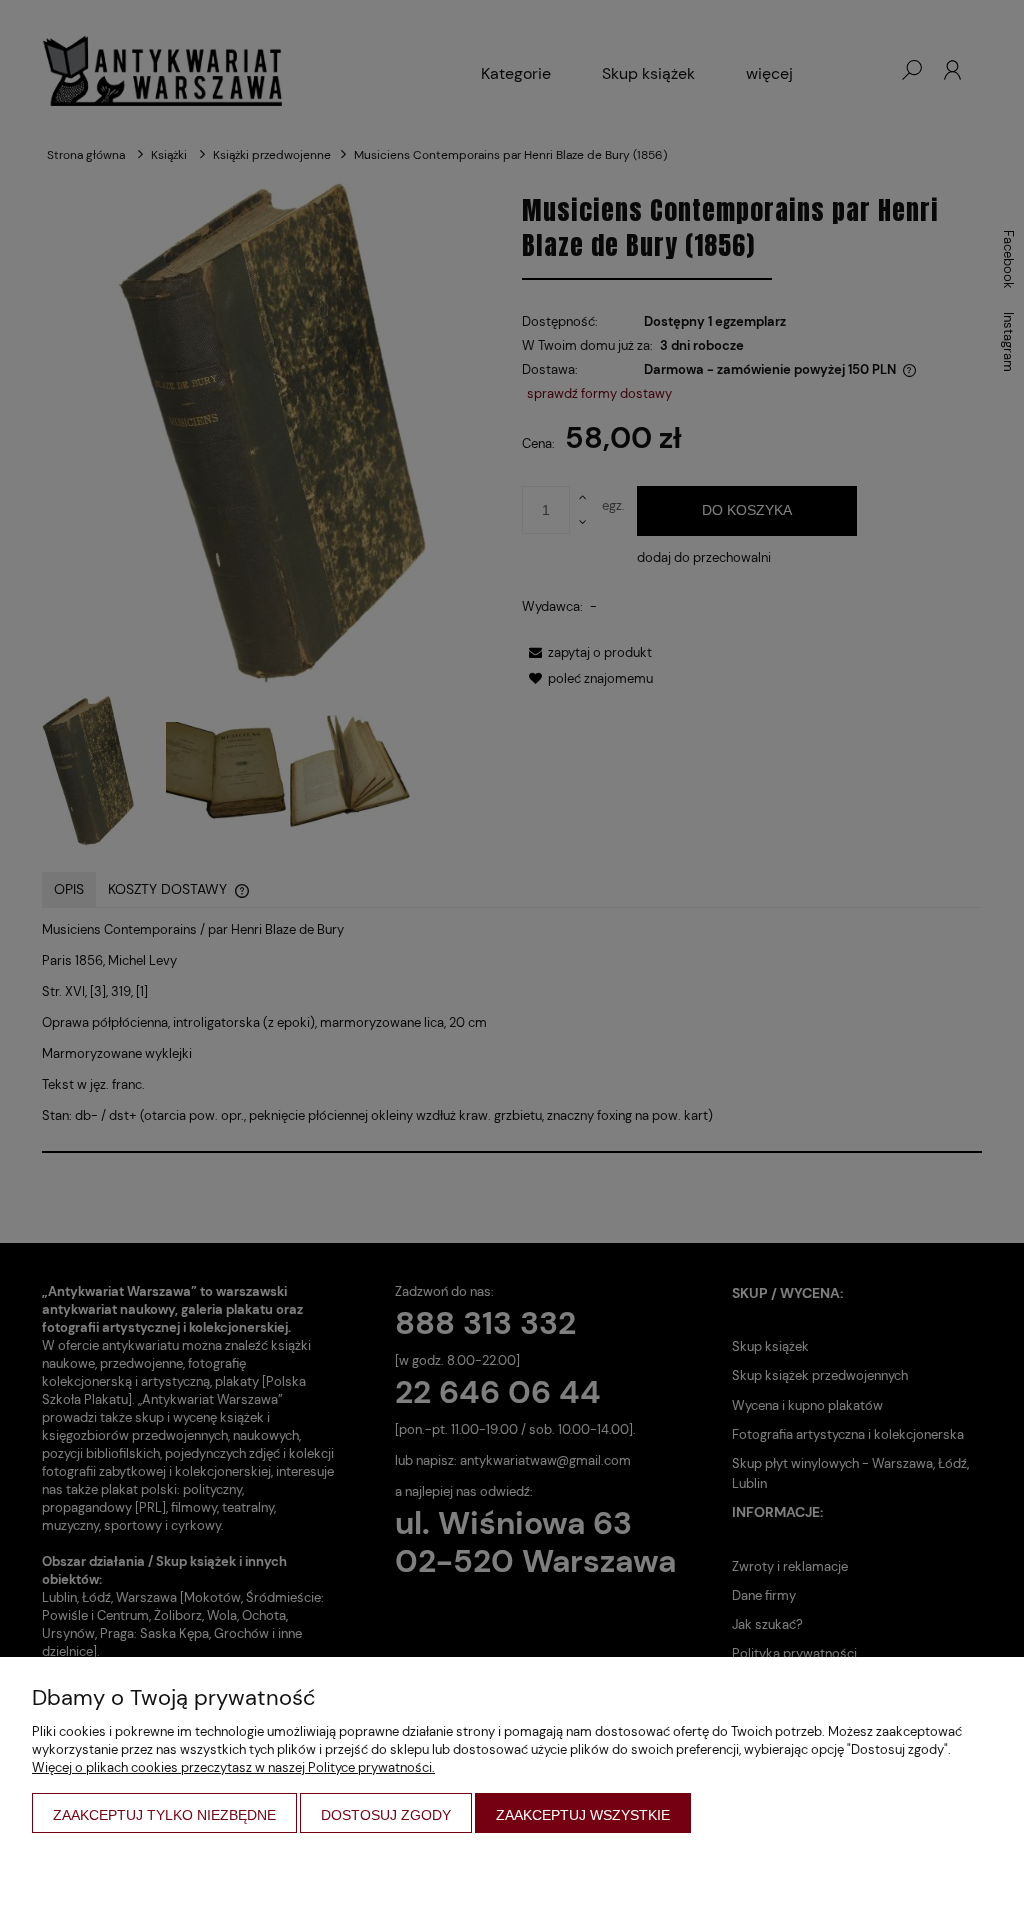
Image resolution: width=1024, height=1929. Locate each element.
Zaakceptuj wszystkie (583, 1815)
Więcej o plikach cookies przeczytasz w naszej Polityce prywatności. (233, 1767)
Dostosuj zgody (386, 1815)
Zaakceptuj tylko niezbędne (164, 1815)
